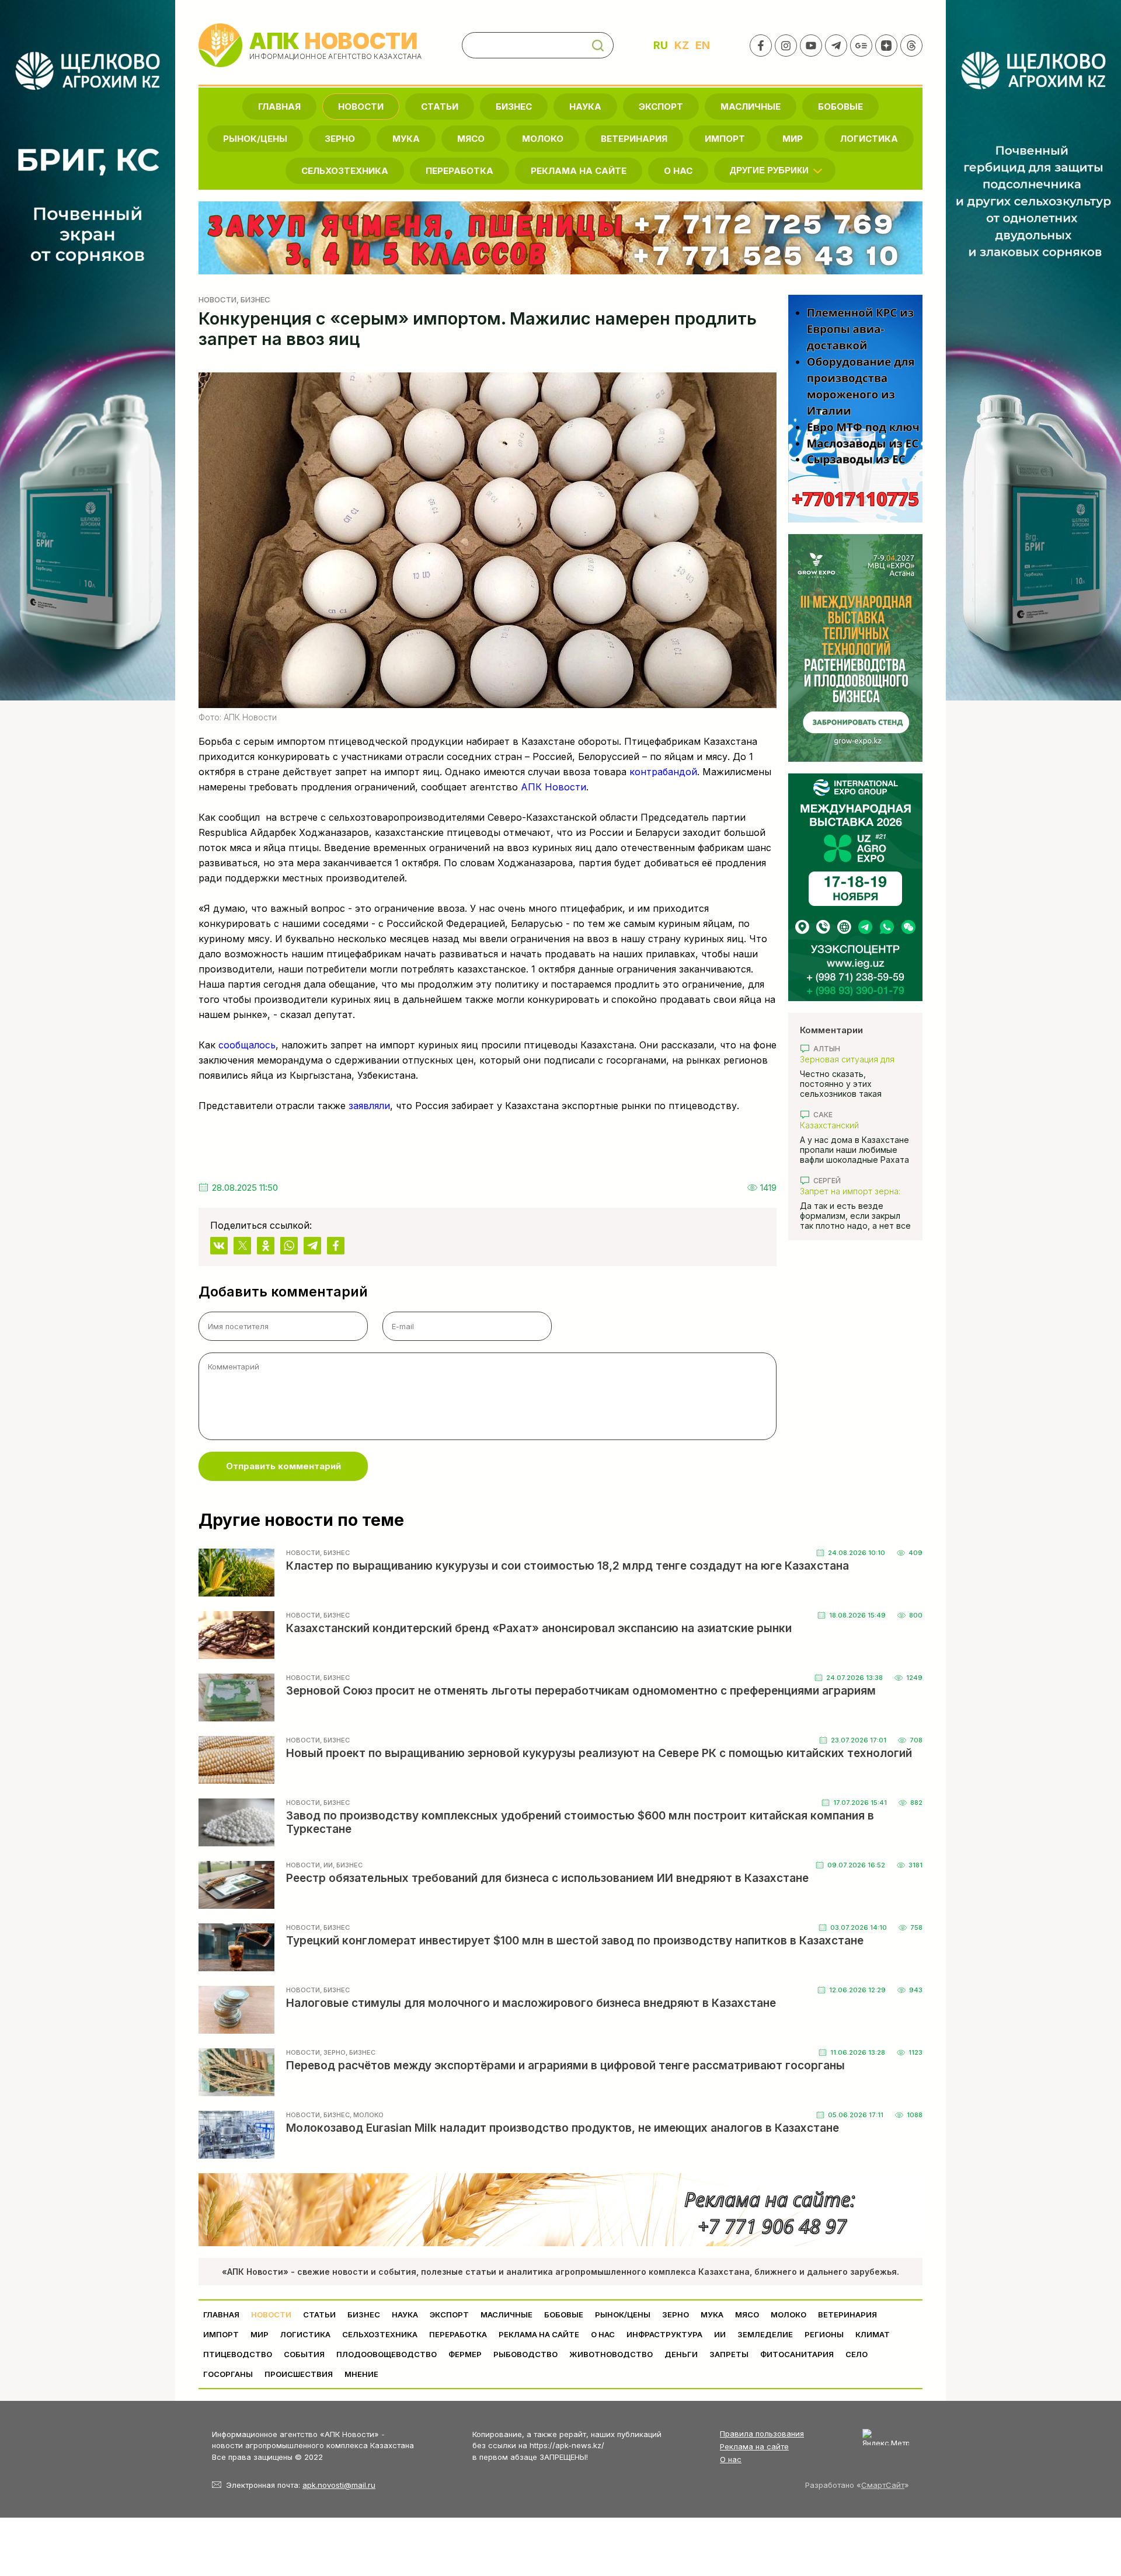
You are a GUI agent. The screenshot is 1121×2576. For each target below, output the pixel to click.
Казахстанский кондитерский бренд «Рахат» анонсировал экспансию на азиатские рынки (849, 1125)
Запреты (729, 2354)
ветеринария (634, 139)
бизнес (514, 107)
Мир (793, 139)
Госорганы (228, 2374)
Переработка (459, 171)
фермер (465, 2354)
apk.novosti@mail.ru (339, 2485)
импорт (725, 139)
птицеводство (238, 2354)
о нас (678, 171)
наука (585, 107)
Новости (361, 107)
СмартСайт (883, 2485)
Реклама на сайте (579, 171)
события (304, 2354)
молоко (543, 139)
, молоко (367, 2115)
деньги (681, 2354)
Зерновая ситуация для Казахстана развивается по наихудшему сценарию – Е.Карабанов (855, 1059)
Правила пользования (762, 2434)
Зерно (340, 139)
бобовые (840, 107)
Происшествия (299, 2374)
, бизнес (253, 299)
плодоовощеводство (387, 2354)
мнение (361, 2374)
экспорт (661, 107)
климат (873, 2334)
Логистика (869, 139)
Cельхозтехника (345, 171)
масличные (751, 107)
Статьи (440, 107)
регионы (824, 2334)
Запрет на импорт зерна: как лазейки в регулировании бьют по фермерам (850, 1191)
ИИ (720, 2334)
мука (406, 139)
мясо (471, 139)
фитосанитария (797, 2354)
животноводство (611, 2354)
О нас (731, 2459)
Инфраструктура (664, 2334)
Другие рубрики (769, 170)
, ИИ (326, 1865)
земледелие (765, 2334)
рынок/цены (255, 139)
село (857, 2354)
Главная (279, 107)
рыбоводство (525, 2354)
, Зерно (333, 2052)
